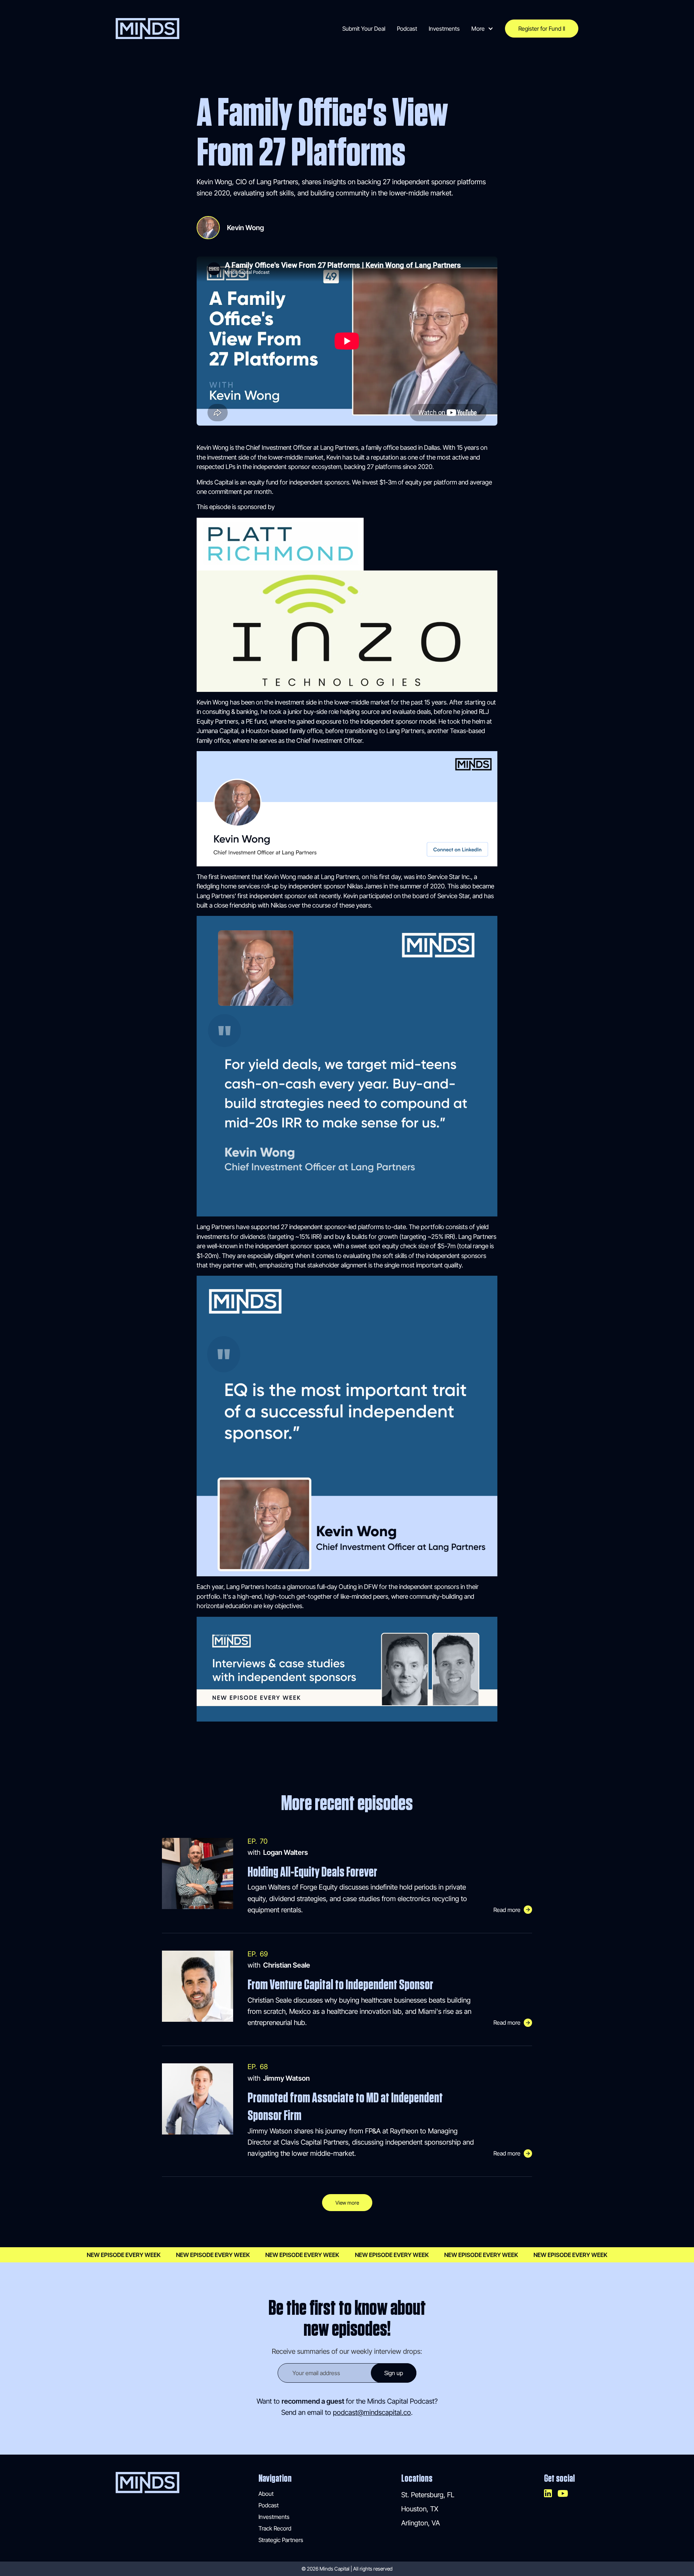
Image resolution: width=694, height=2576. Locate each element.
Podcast (407, 29)
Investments (444, 29)
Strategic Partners (281, 2540)
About (266, 2494)
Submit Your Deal (364, 29)
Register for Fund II (542, 29)
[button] (482, 29)
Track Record (275, 2528)
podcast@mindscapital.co (372, 2412)
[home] (147, 29)
